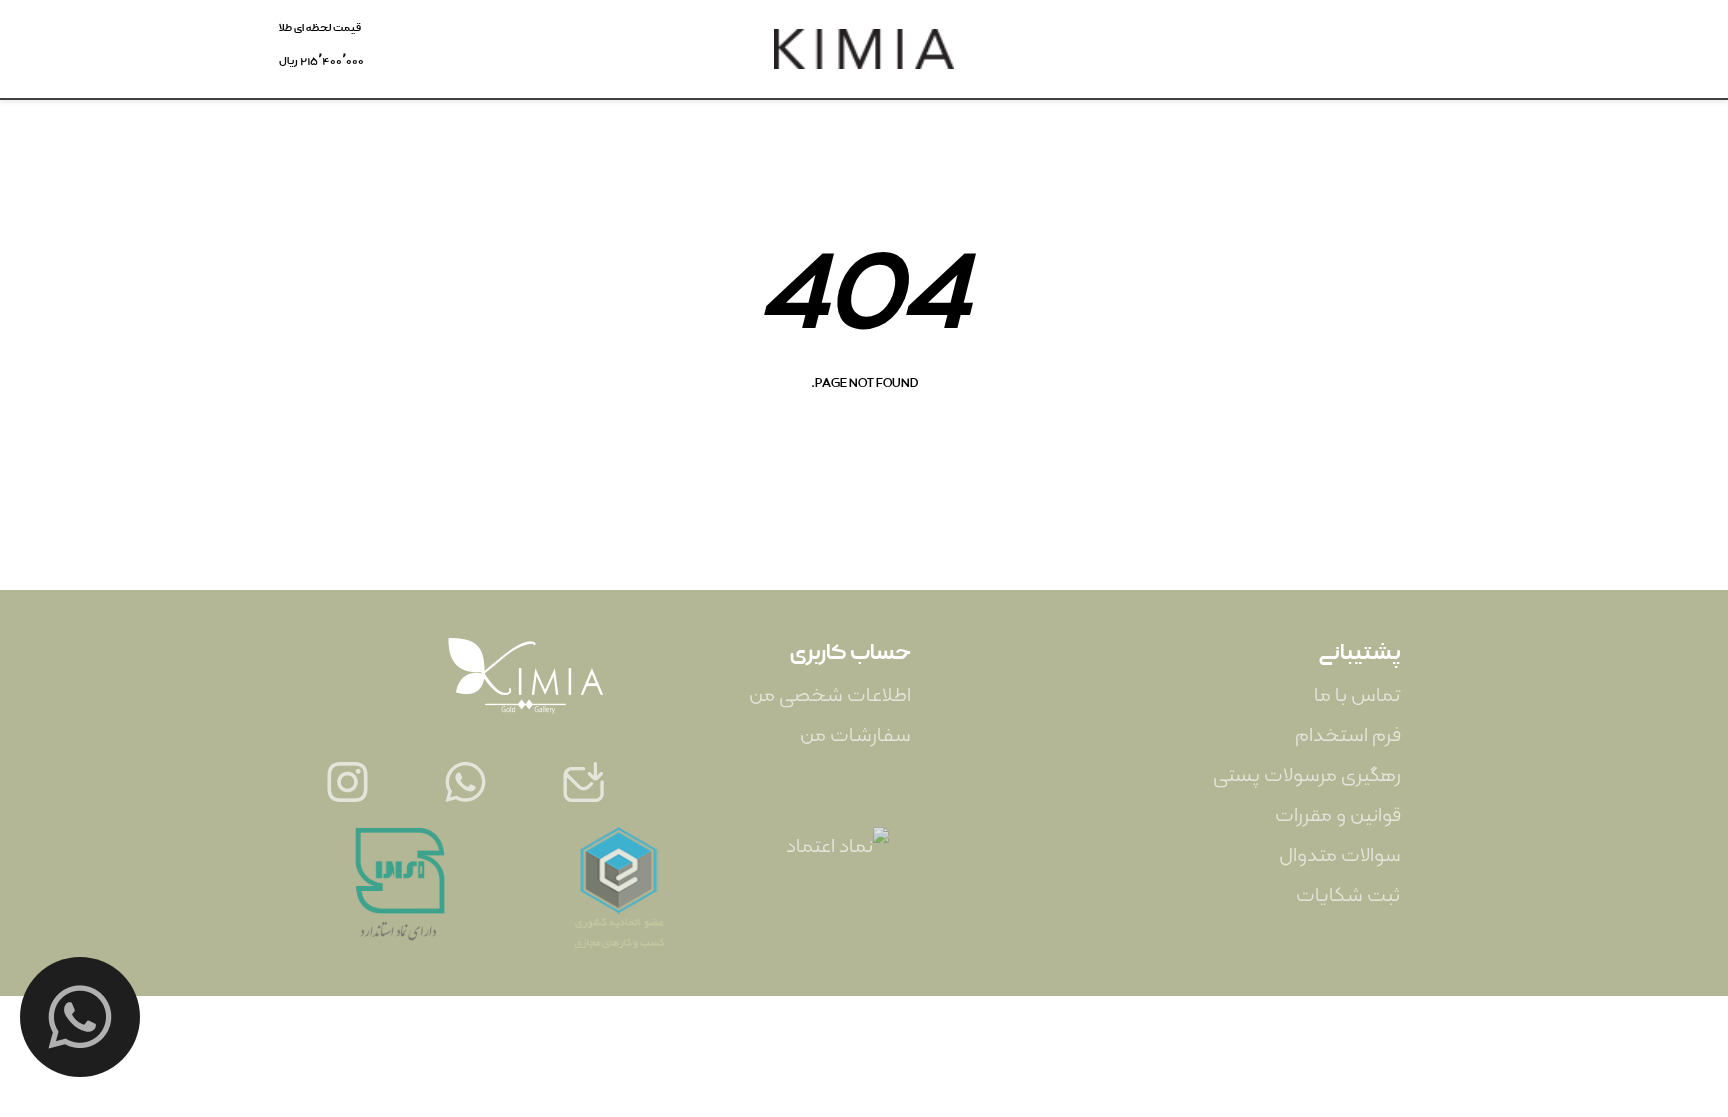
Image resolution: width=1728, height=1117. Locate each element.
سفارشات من (855, 735)
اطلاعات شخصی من (830, 695)
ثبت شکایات (1348, 895)
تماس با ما (1357, 695)
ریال (321, 61)
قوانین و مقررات (1338, 815)
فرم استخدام (1348, 735)
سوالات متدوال (1340, 855)
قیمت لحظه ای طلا (320, 28)
